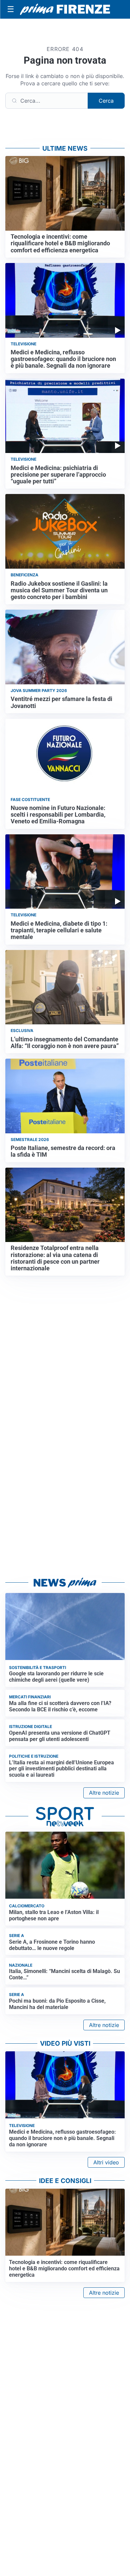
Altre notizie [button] (104, 1793)
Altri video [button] (106, 2162)
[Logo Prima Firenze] (65, 9)
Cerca (106, 101)
